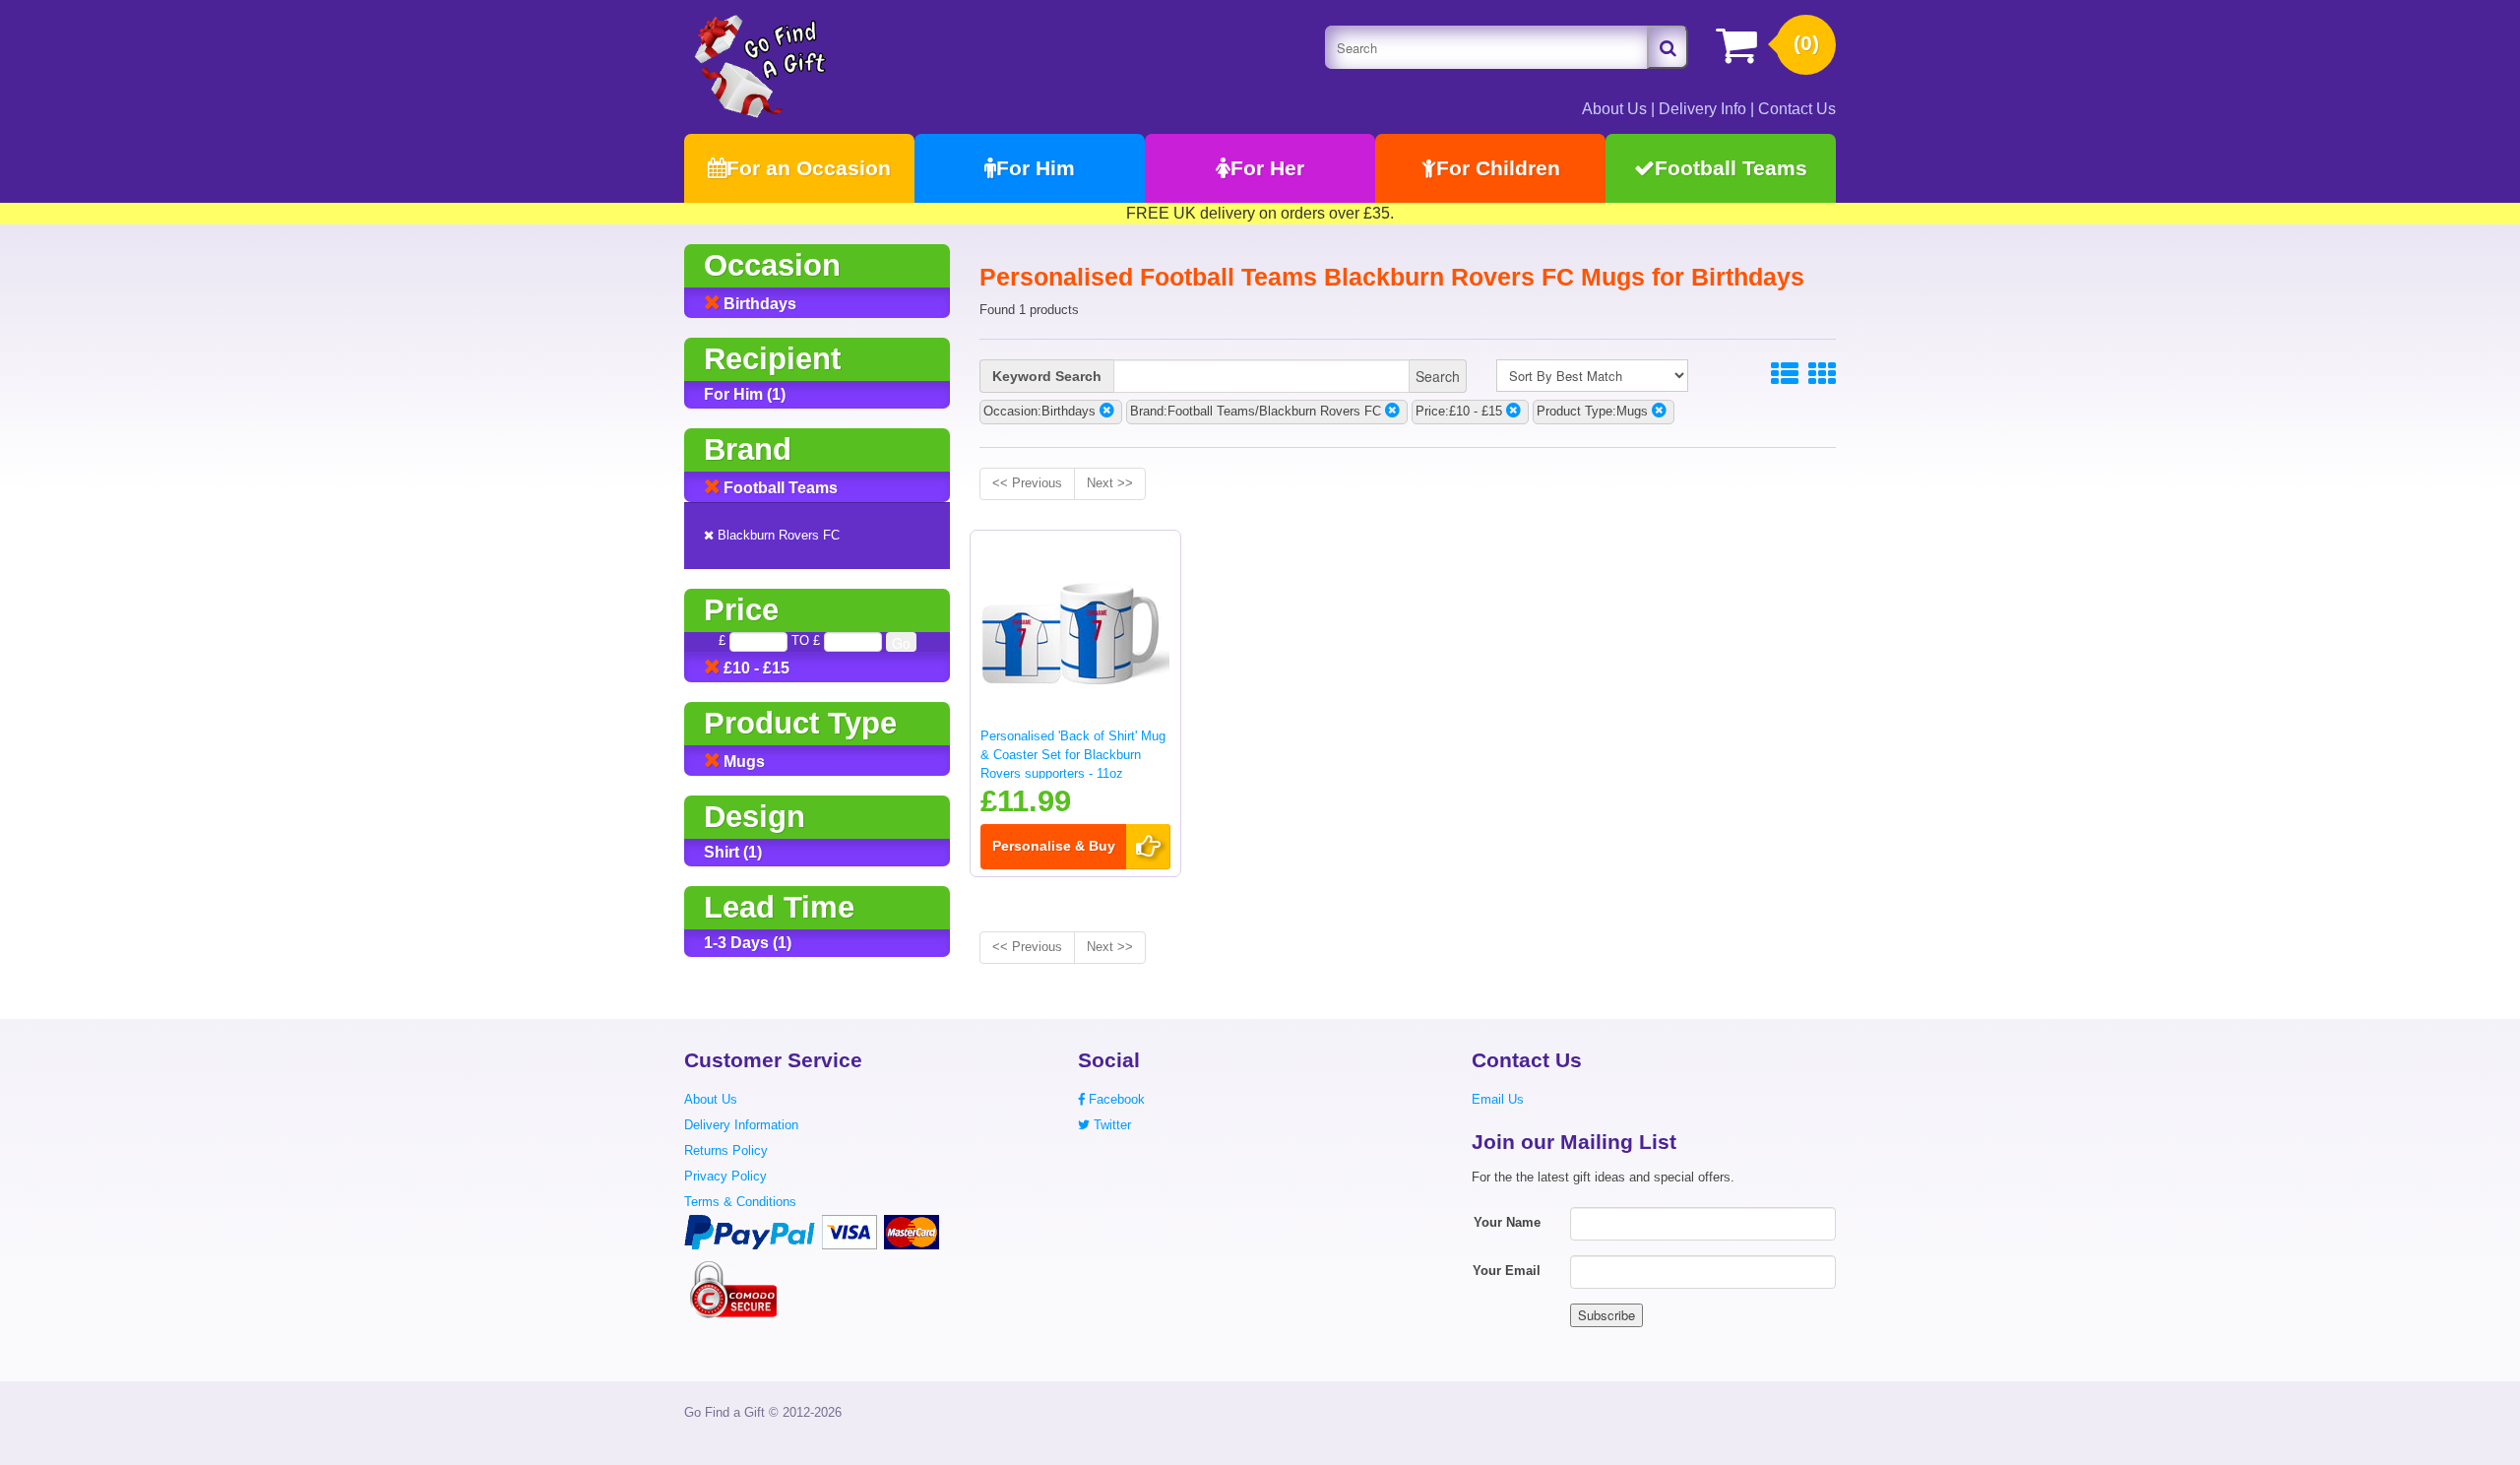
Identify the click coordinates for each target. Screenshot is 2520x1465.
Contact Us (1797, 109)
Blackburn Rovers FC (777, 535)
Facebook (1115, 1099)
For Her (1267, 168)
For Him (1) (745, 394)
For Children (1498, 168)
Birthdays (758, 304)
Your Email (1507, 1271)
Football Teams (1731, 168)
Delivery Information (741, 1125)
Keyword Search (1047, 376)
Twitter (1110, 1125)
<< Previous (1027, 483)
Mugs (742, 762)
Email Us (1498, 1099)
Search (1438, 376)
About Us (1614, 109)
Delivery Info (1702, 109)
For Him (1036, 168)
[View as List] (1785, 375)
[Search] (1668, 47)
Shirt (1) (733, 852)
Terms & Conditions (740, 1202)
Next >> (1110, 483)
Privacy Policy (725, 1176)
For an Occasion (809, 168)
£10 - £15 (755, 668)
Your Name (1507, 1222)
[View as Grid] (1822, 375)
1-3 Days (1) (748, 943)
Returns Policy (726, 1150)
